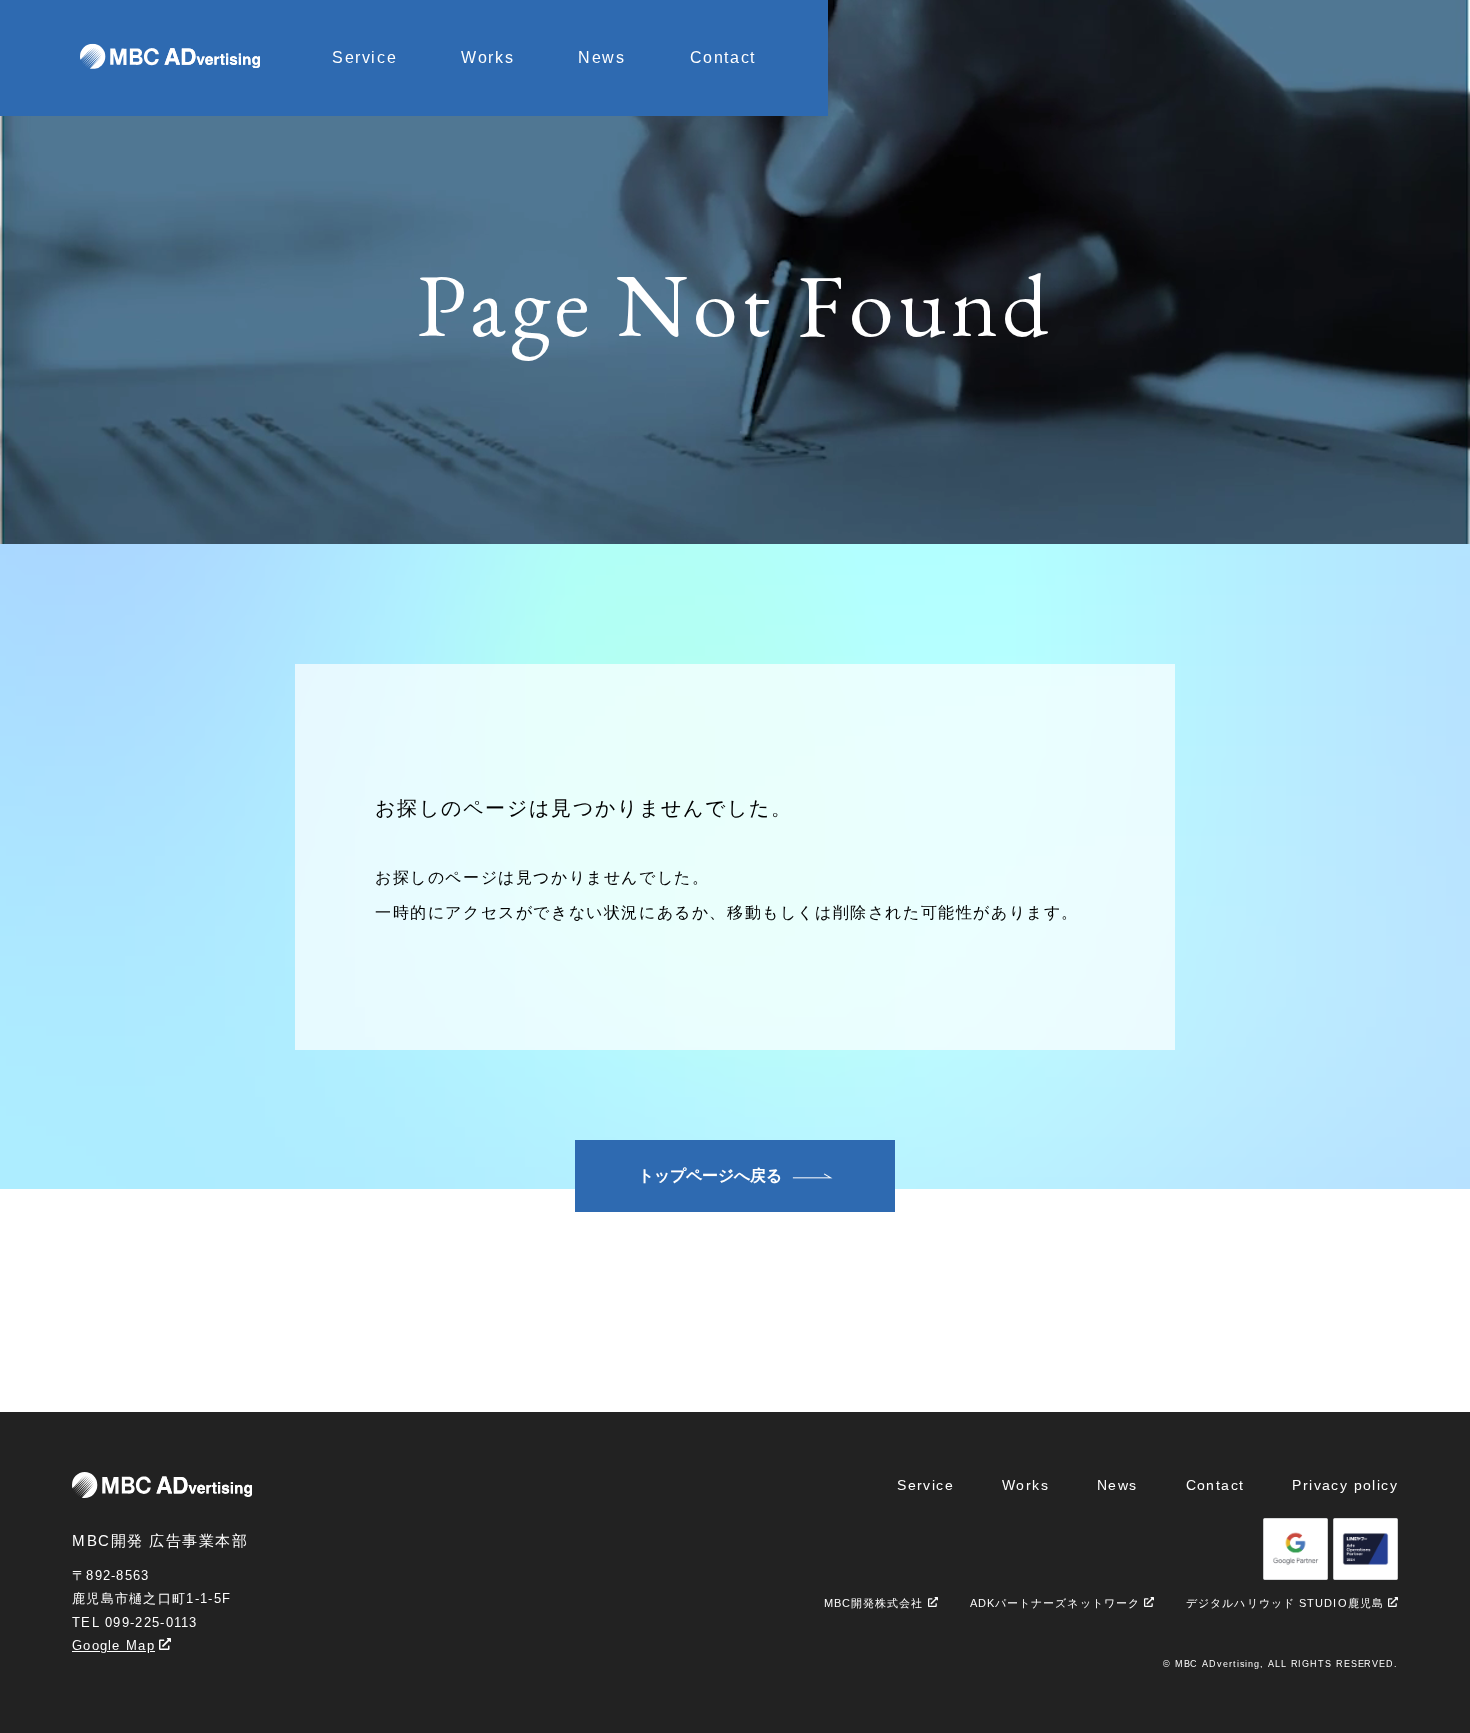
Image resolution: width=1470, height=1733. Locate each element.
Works (487, 57)
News (601, 57)
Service (364, 57)
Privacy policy (1345, 1485)
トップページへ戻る (710, 1175)
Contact (723, 57)
